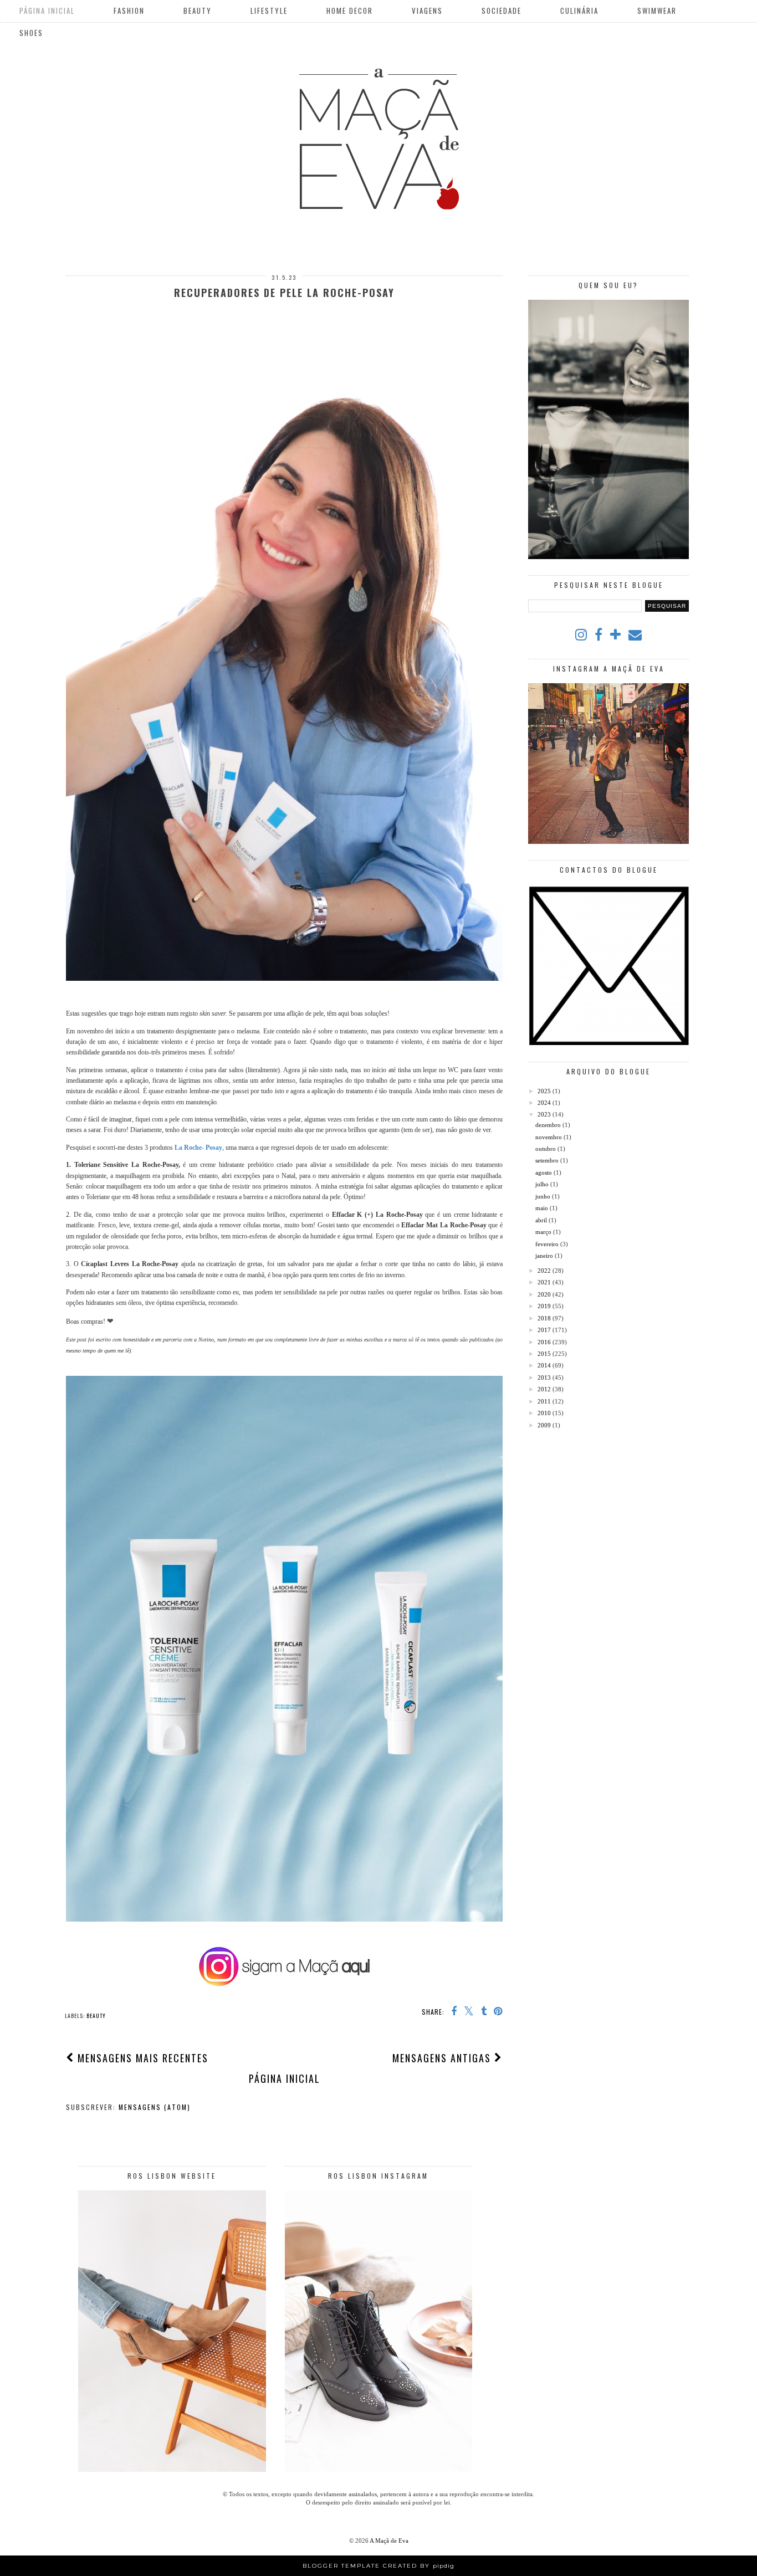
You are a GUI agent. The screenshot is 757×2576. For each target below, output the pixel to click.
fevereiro (548, 1244)
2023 (545, 1114)
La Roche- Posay (198, 1148)
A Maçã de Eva (389, 2541)
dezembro (549, 1125)
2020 (545, 1294)
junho (544, 1196)
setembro (548, 1160)
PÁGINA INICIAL (47, 11)
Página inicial (285, 2078)
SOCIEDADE (502, 11)
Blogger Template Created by (378, 2566)
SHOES (31, 33)
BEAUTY (198, 11)
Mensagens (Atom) (155, 2107)
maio (543, 1208)
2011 (545, 1401)
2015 (545, 1354)
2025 (545, 1091)
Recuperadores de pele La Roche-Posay (284, 293)
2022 (545, 1271)
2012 (545, 1389)
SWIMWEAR (657, 11)
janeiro (545, 1256)
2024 (545, 1103)
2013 (545, 1377)
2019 (545, 1306)
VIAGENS (427, 11)
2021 (545, 1282)
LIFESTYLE (269, 11)
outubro (546, 1149)
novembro (549, 1137)
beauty (96, 2016)
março (544, 1232)
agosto (544, 1172)
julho (543, 1184)
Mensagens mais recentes (141, 2058)
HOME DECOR (350, 11)
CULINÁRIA (579, 11)
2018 (545, 1318)
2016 (545, 1342)
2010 (545, 1413)
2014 (545, 1365)
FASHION (129, 11)
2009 (545, 1425)
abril (542, 1220)
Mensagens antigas (443, 2058)
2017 (545, 1330)
